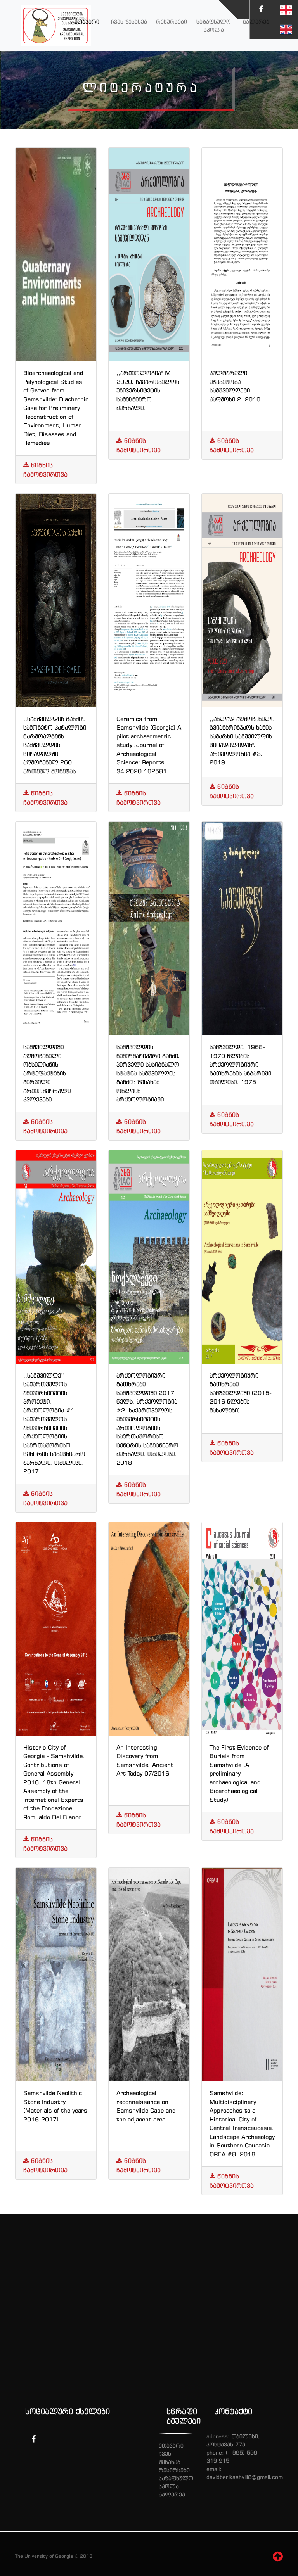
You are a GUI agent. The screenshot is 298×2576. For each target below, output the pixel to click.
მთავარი (87, 22)
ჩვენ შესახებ (129, 22)
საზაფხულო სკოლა (214, 26)
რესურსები (172, 22)
